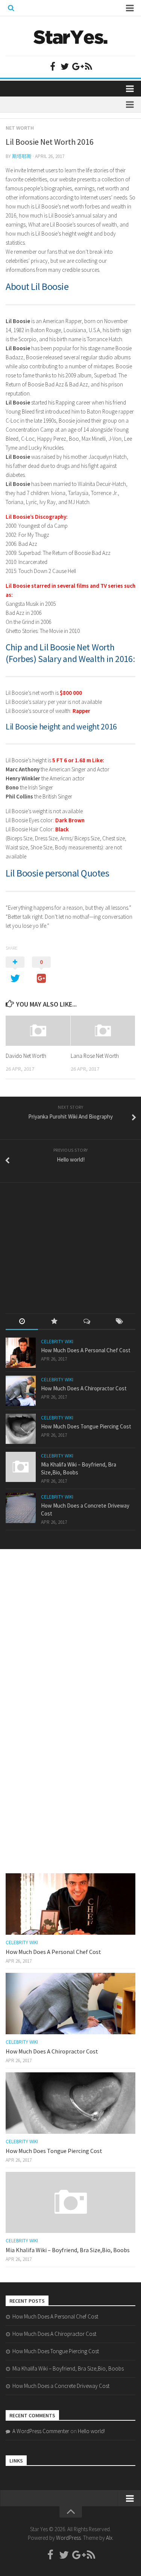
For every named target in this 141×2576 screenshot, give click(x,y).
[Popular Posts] (54, 1322)
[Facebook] (53, 66)
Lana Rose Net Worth (95, 1056)
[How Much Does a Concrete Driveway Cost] (21, 1508)
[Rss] (89, 66)
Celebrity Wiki (57, 1342)
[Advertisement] (62, 1241)
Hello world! (91, 2431)
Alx (109, 2538)
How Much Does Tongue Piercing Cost (86, 1426)
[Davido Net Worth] (38, 1031)
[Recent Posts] (22, 1322)
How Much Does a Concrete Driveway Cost (61, 2386)
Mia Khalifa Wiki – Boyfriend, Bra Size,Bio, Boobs (68, 2250)
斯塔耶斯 (22, 156)
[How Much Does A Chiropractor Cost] (21, 1391)
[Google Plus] (77, 66)
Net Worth (20, 128)
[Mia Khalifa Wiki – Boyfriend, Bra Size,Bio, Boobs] (21, 1467)
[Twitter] (65, 66)
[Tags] (119, 1322)
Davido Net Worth (26, 1056)
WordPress (68, 2538)
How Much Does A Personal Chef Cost (86, 1350)
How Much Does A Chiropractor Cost (84, 1388)
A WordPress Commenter (41, 2431)
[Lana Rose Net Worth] (103, 1031)
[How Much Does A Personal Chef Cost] (21, 1353)
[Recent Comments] (87, 1322)
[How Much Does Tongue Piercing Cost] (21, 1429)
